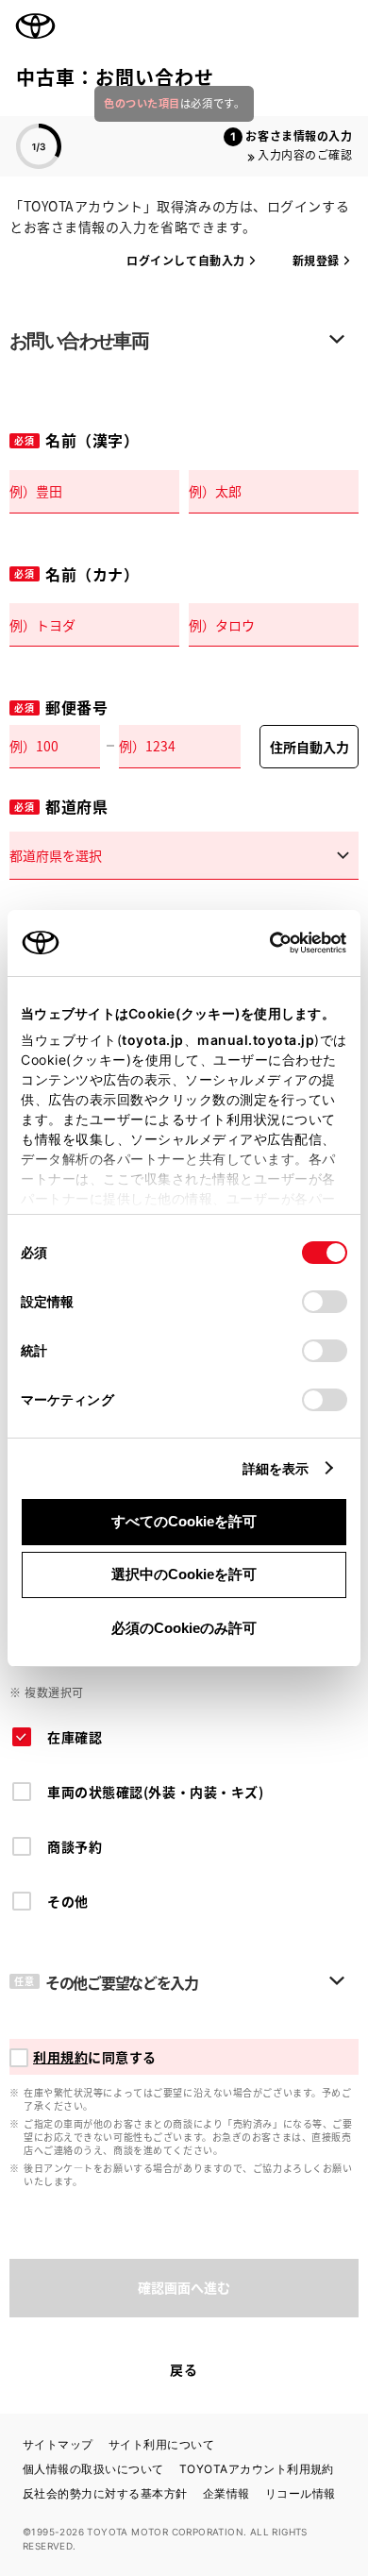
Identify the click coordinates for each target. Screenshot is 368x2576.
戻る (184, 2369)
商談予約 (75, 1846)
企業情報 (226, 2493)
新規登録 (316, 260)
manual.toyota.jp (256, 1040)
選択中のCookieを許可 (184, 1574)
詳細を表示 (276, 1468)
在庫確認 (75, 1737)
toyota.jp (153, 1040)
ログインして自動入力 (186, 260)
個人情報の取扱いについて (93, 2469)
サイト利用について (161, 2444)
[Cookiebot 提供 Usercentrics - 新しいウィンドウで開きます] (264, 943)
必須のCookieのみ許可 (184, 1628)
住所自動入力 (309, 747)
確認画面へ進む (184, 2287)
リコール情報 (301, 2493)
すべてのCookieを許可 (184, 1521)
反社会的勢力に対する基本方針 (105, 2493)
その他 (68, 1901)
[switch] (325, 1302)
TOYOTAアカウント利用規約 (257, 2469)
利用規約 (60, 2057)
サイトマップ (58, 2444)
